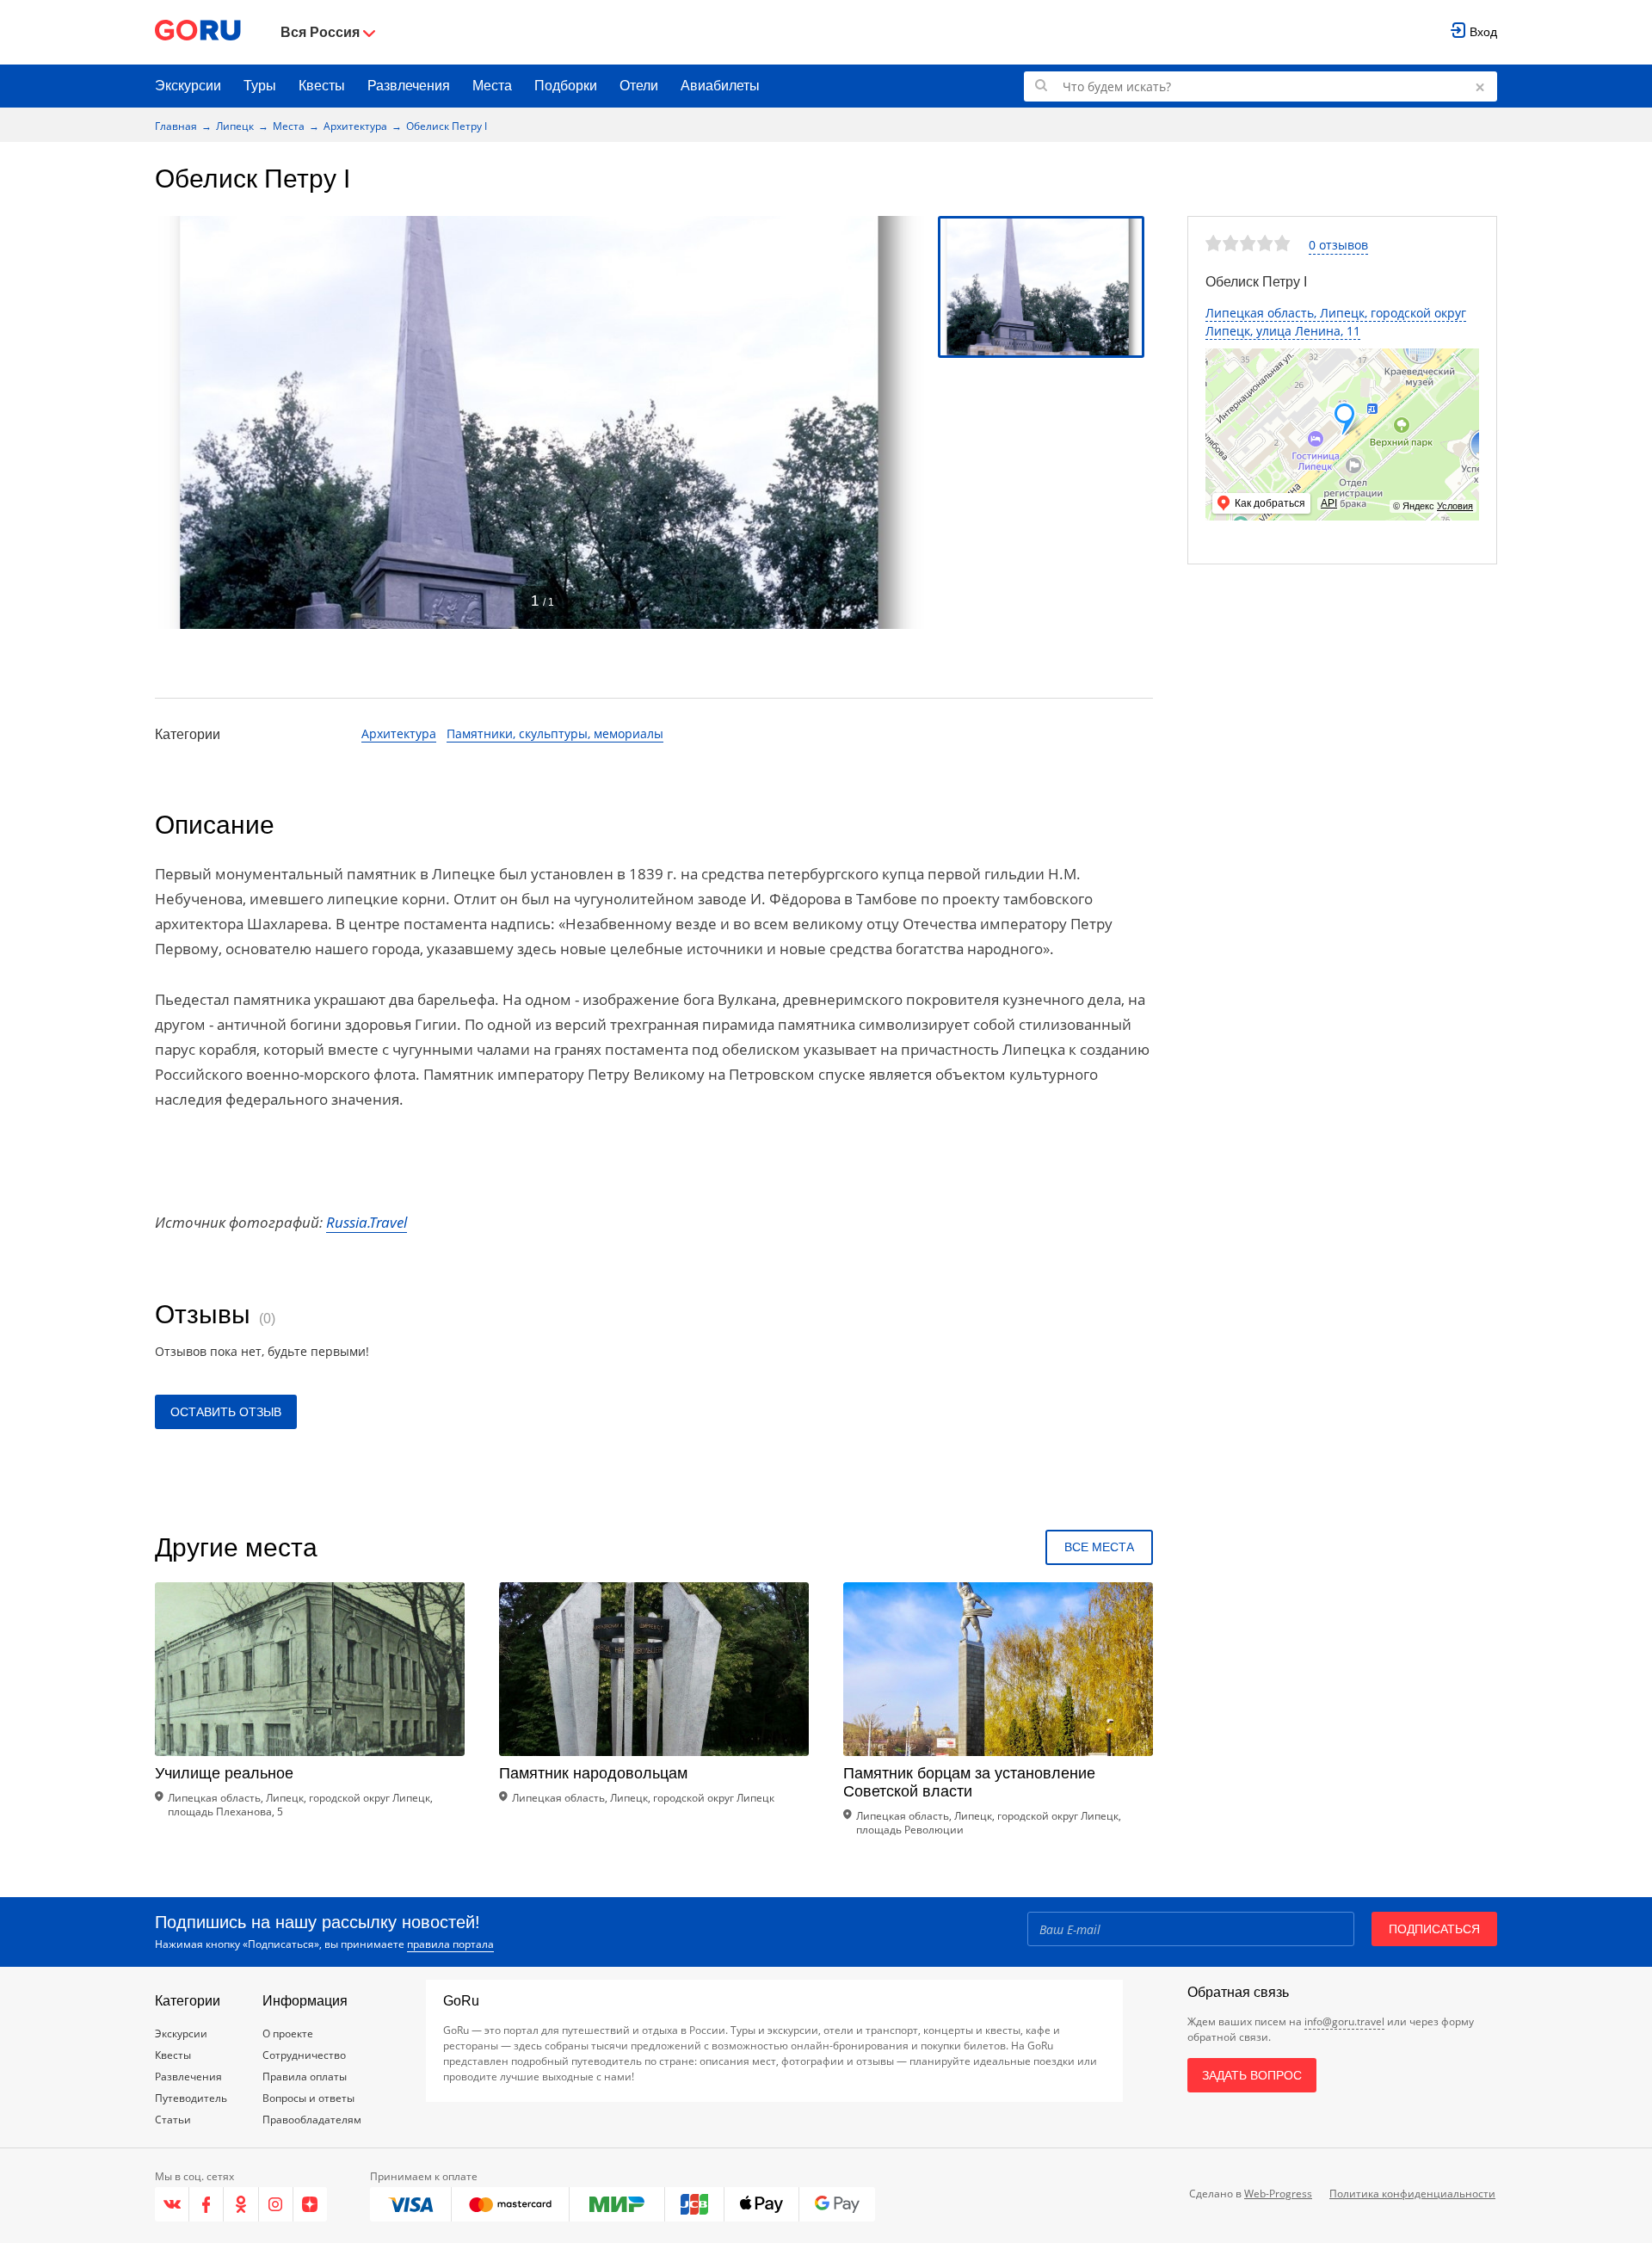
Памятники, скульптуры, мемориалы (555, 733)
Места (492, 86)
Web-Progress (1278, 2194)
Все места (1099, 1547)
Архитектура (355, 126)
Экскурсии (188, 86)
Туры (260, 86)
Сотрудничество (304, 2055)
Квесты (322, 86)
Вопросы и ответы (308, 2098)
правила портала (450, 1944)
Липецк (235, 126)
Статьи (173, 2120)
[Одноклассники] (241, 2204)
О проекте (288, 2033)
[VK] (172, 2204)
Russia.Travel (367, 1222)
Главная (176, 126)
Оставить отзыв (226, 1412)
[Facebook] (206, 2204)
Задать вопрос (1252, 2075)
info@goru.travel (1344, 2021)
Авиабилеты (720, 86)
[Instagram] (276, 2204)
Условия (1455, 506)
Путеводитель (191, 2098)
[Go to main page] (198, 32)
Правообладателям (312, 2120)
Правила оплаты (305, 2077)
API (1329, 503)
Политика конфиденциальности (1412, 2194)
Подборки (566, 86)
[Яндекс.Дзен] (310, 2204)
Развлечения (409, 86)
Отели (639, 86)
